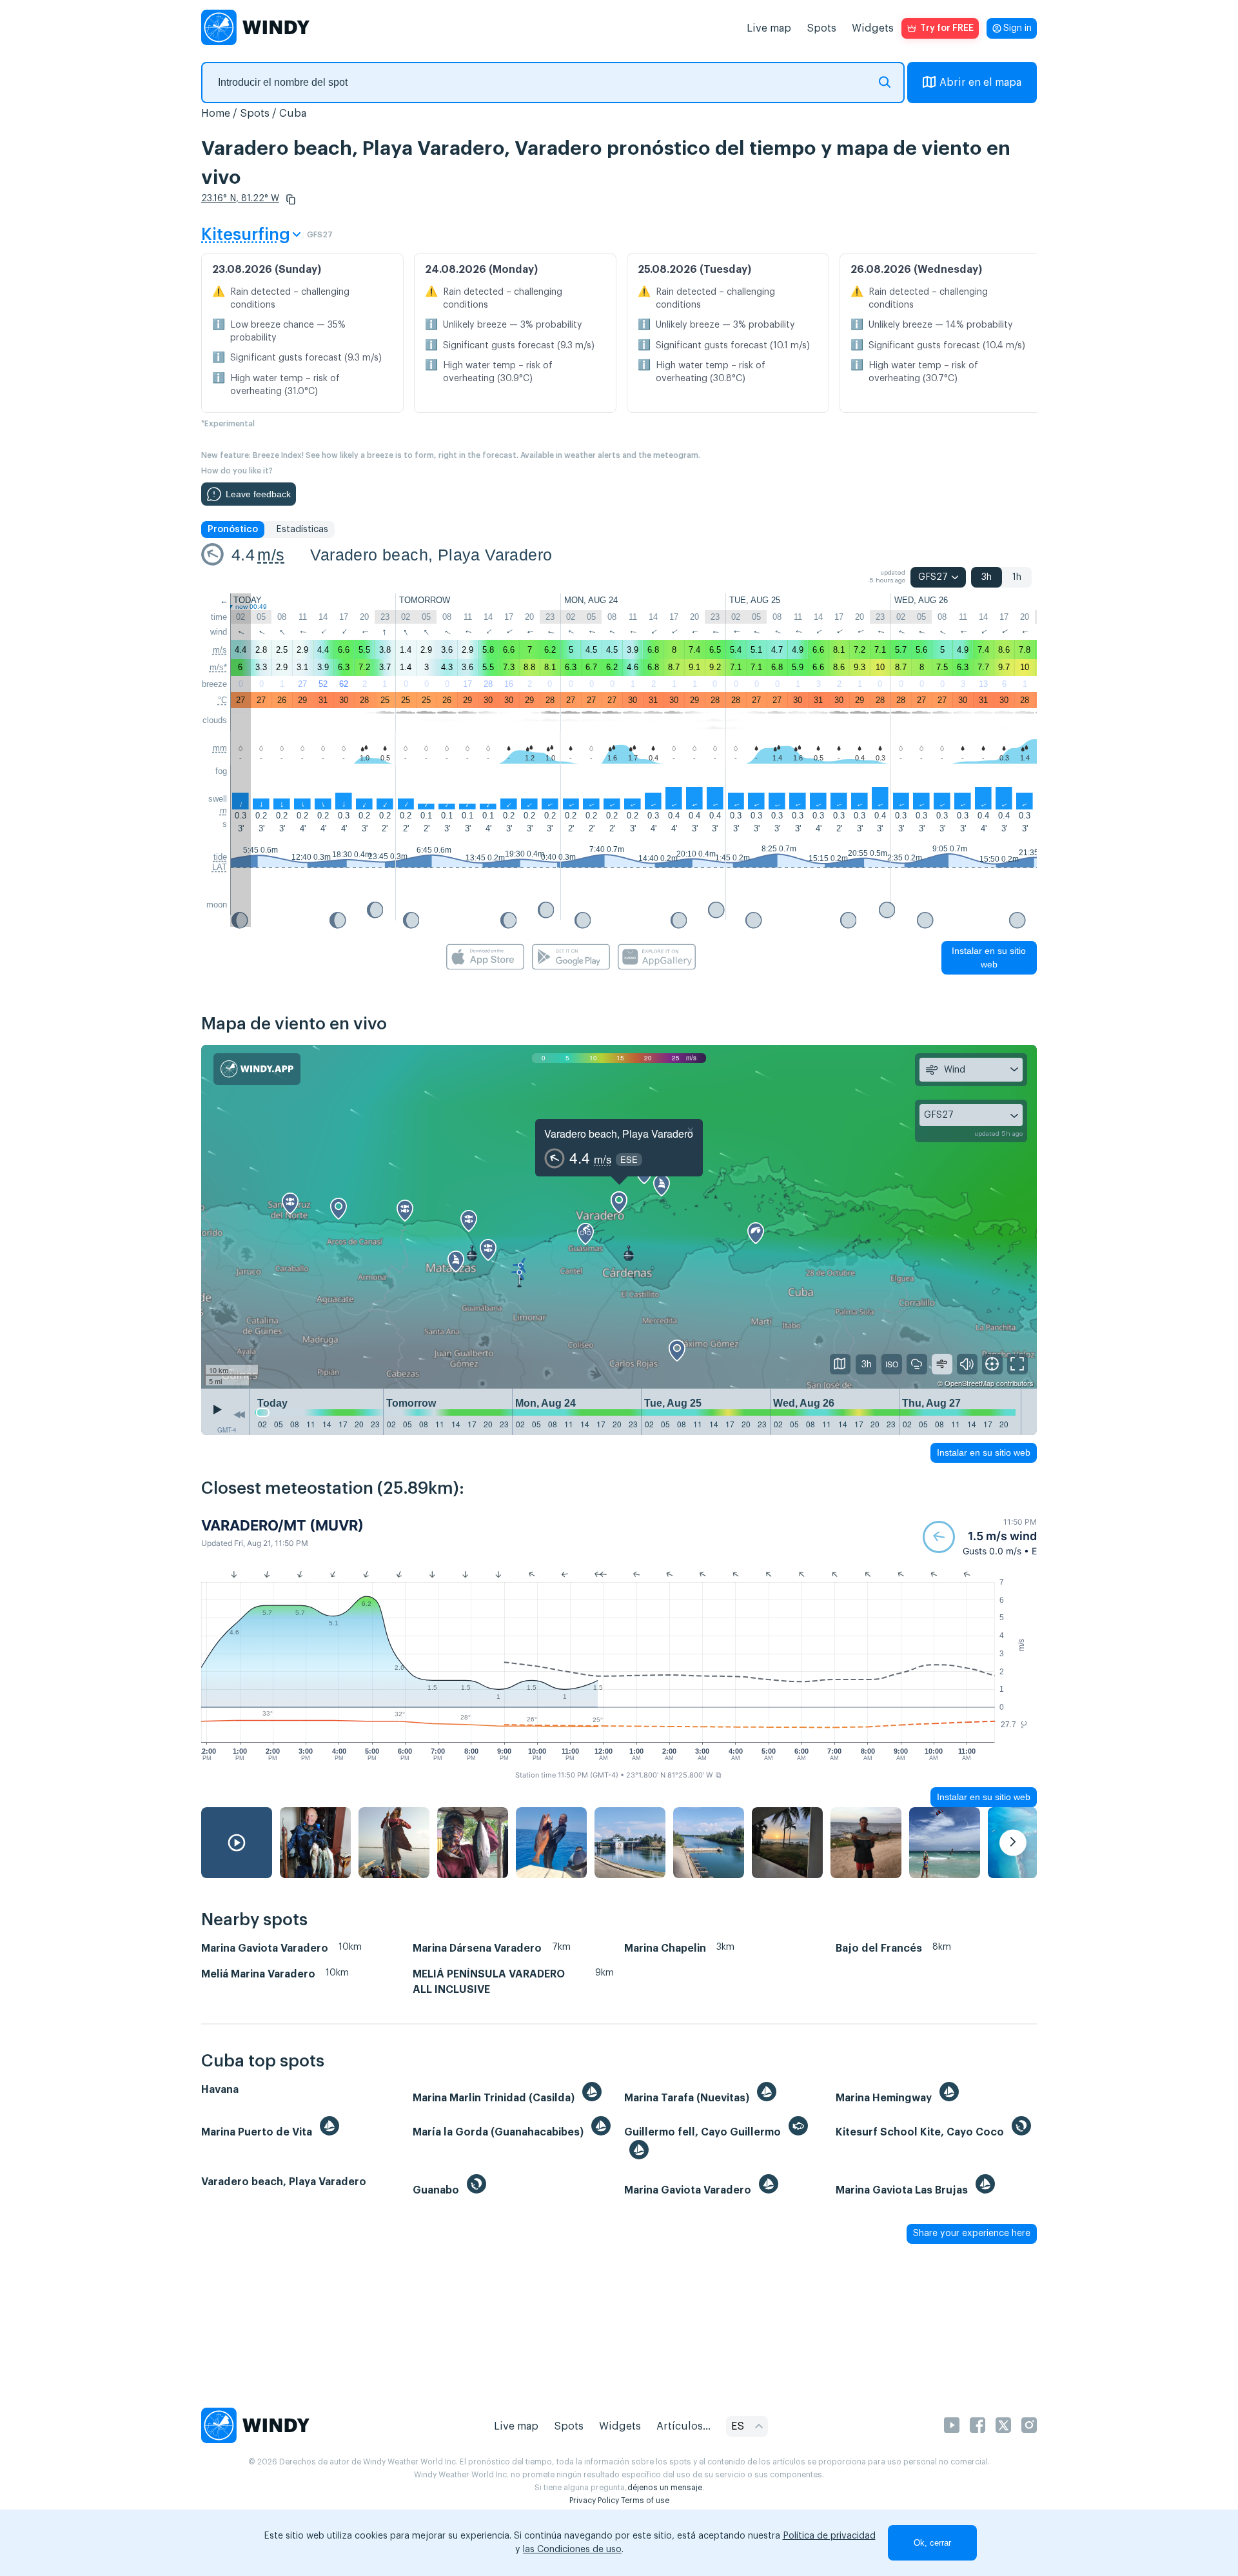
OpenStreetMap (969, 1383)
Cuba (293, 114)
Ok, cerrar (932, 2543)
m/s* (218, 667)
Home (216, 114)
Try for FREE (947, 28)
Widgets (873, 28)
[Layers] (840, 1364)
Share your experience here (972, 2234)
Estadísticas (302, 530)
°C (222, 700)
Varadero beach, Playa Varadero (431, 555)
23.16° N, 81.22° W (240, 199)
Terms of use (645, 2501)
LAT (220, 867)
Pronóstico (233, 530)
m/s (271, 555)
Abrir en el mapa (980, 83)
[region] (619, 1217)
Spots (821, 28)
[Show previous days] (239, 1415)
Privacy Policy (594, 2501)
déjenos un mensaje (665, 2488)
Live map (769, 28)
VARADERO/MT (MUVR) (282, 1525)
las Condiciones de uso (572, 2550)
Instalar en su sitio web (989, 957)
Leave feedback (258, 494)
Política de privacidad (829, 2536)
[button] (291, 199)
